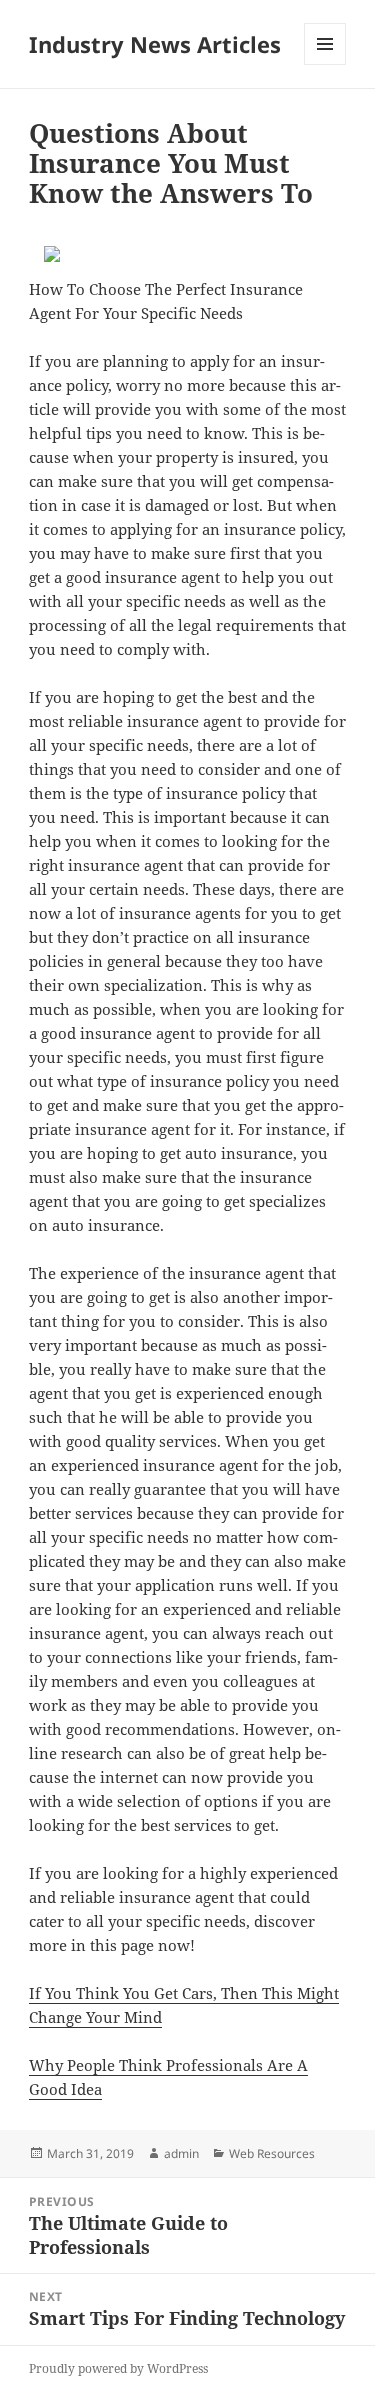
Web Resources (272, 2153)
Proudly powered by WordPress (118, 2368)
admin (181, 2153)
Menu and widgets (325, 64)
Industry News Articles (155, 44)
